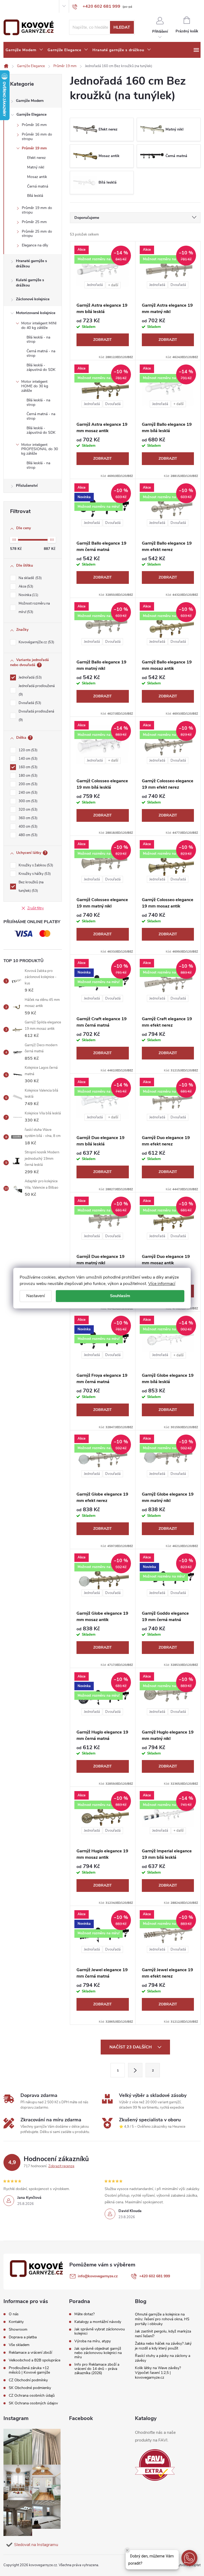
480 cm (27, 835)
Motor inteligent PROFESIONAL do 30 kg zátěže (40, 449)
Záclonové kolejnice (33, 299)
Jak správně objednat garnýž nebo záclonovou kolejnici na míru (98, 2353)
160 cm (27, 767)
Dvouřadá (29, 703)
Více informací (162, 1284)
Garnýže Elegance (31, 114)
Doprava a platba (23, 2337)
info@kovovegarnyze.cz (98, 2276)
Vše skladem (19, 2345)
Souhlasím (120, 1296)
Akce (25, 587)
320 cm (27, 810)
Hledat (122, 27)
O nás (8, 6)
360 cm (27, 818)
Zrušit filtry (36, 908)
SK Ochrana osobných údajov (33, 2403)
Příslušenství (27, 486)
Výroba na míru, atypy (93, 2341)
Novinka (28, 595)
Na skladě (30, 578)
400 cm (27, 827)
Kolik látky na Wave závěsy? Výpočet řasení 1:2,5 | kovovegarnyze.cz (158, 2373)
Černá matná (38, 186)
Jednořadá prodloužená (37, 690)
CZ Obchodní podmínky (28, 2380)
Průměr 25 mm (34, 222)
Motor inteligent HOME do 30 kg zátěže (35, 386)
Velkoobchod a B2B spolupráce (35, 2360)
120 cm (27, 750)
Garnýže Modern (30, 101)
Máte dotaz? (84, 2314)
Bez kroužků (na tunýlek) (31, 887)
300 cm (27, 801)
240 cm (27, 793)
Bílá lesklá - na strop (38, 340)
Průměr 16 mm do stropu (37, 137)
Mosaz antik (37, 177)
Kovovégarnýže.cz (36, 642)
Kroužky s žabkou (35, 865)
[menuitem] (24, 50)
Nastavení (36, 1296)
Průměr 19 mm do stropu (37, 210)
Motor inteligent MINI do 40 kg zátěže (39, 325)
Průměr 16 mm (34, 125)
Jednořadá (30, 677)
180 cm (27, 776)
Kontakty (22, 6)
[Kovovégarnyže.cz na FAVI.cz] (155, 2465)
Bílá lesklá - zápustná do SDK (41, 367)
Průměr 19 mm (34, 148)
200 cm (27, 784)
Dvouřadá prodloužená (36, 716)
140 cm (27, 759)
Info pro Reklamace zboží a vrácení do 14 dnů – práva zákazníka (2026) (97, 2369)
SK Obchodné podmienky (30, 2388)
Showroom (39, 6)
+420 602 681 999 (155, 2276)
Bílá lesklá (35, 196)
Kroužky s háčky (34, 874)
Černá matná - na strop (41, 353)
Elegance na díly (35, 245)
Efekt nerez (36, 158)
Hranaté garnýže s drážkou (31, 264)
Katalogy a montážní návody (98, 2322)
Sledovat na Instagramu (36, 2545)
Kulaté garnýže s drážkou (30, 283)
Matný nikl (36, 167)
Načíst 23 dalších (131, 2047)
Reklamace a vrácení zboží (30, 2353)
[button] (189, 2558)
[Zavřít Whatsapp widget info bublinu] (127, 2550)
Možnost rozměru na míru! (34, 608)
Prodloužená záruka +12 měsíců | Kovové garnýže (29, 2370)
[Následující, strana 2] (135, 2070)
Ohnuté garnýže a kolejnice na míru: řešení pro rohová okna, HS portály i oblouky (162, 2319)
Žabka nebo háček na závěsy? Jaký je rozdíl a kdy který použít (163, 2346)
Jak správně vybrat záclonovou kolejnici (100, 2331)
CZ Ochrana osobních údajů (32, 2395)
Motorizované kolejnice (36, 313)
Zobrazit (103, 340)
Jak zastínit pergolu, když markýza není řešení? (163, 2334)
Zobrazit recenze (61, 2166)
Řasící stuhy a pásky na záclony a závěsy (163, 2358)
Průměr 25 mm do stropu (37, 234)
